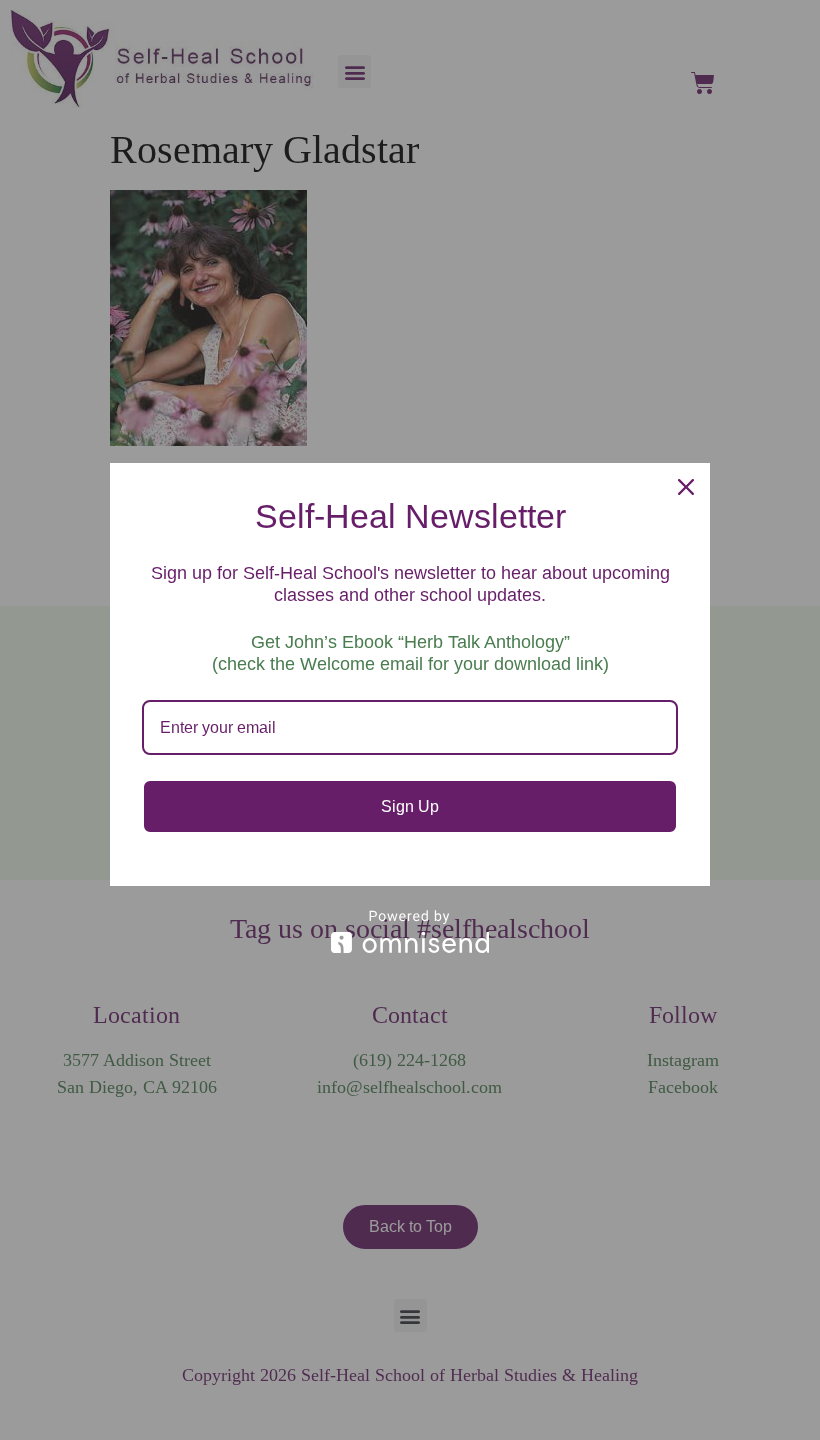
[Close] (686, 487)
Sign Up (410, 806)
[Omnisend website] (410, 931)
